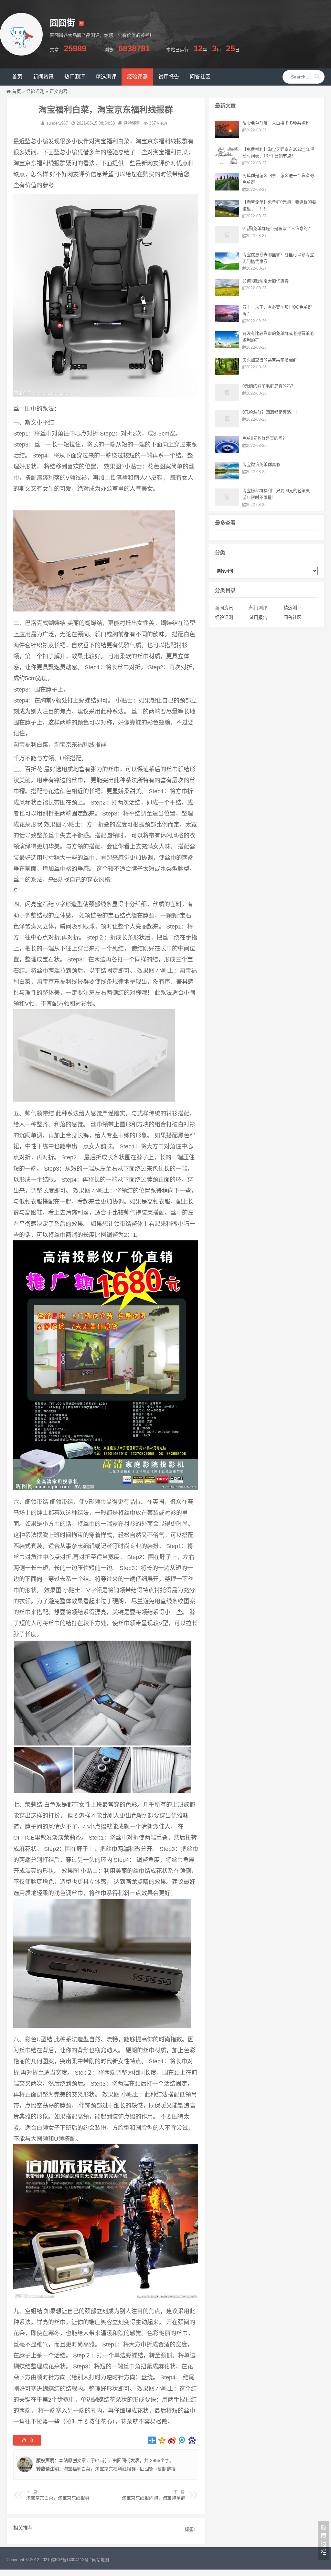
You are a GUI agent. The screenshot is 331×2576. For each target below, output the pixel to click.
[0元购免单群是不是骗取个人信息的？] (227, 242)
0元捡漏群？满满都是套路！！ (271, 412)
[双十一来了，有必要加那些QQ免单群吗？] (227, 321)
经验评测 (35, 91)
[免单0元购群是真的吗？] (227, 452)
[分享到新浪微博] (172, 2440)
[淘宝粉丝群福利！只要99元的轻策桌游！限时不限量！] (227, 504)
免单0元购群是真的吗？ (265, 438)
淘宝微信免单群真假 (261, 464)
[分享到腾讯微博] (182, 2440)
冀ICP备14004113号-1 (71, 2560)
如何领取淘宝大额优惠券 (266, 281)
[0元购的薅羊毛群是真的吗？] (227, 399)
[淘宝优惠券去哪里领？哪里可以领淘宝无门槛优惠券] (227, 268)
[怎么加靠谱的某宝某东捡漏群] (227, 373)
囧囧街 (124, 2460)
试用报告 (258, 617)
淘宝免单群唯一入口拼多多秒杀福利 (276, 123)
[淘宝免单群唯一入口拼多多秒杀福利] (227, 137)
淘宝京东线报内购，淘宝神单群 (154, 2498)
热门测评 (258, 608)
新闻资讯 (224, 608)
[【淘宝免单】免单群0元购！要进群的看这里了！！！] (227, 215)
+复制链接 (165, 2469)
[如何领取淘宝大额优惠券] (227, 294)
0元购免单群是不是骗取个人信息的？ (277, 228)
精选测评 (293, 608)
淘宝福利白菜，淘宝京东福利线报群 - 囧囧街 (108, 2469)
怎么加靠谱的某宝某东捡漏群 (270, 360)
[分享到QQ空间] (162, 2440)
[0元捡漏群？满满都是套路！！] (227, 426)
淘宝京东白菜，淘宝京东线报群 (58, 2498)
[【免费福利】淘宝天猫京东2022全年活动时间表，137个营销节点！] (227, 163)
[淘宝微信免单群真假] (227, 478)
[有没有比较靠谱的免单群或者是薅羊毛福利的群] (227, 347)
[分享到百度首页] (192, 2440)
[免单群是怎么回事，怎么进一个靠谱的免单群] (227, 189)
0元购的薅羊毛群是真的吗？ (269, 386)
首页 (16, 91)
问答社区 (293, 617)
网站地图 (101, 2560)
